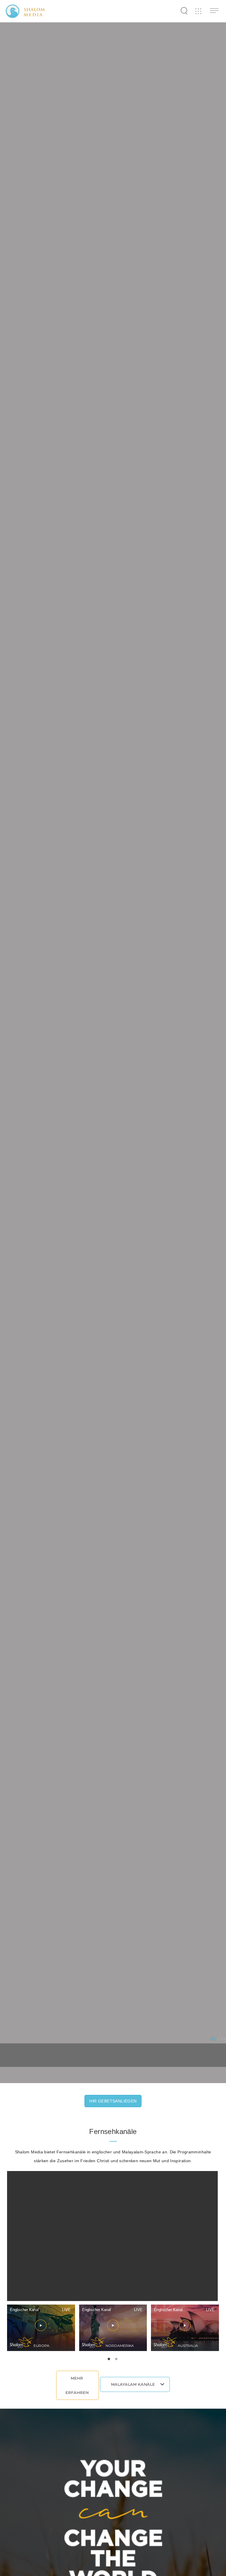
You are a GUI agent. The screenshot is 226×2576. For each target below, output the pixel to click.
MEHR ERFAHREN (77, 2385)
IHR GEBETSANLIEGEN (113, 2101)
